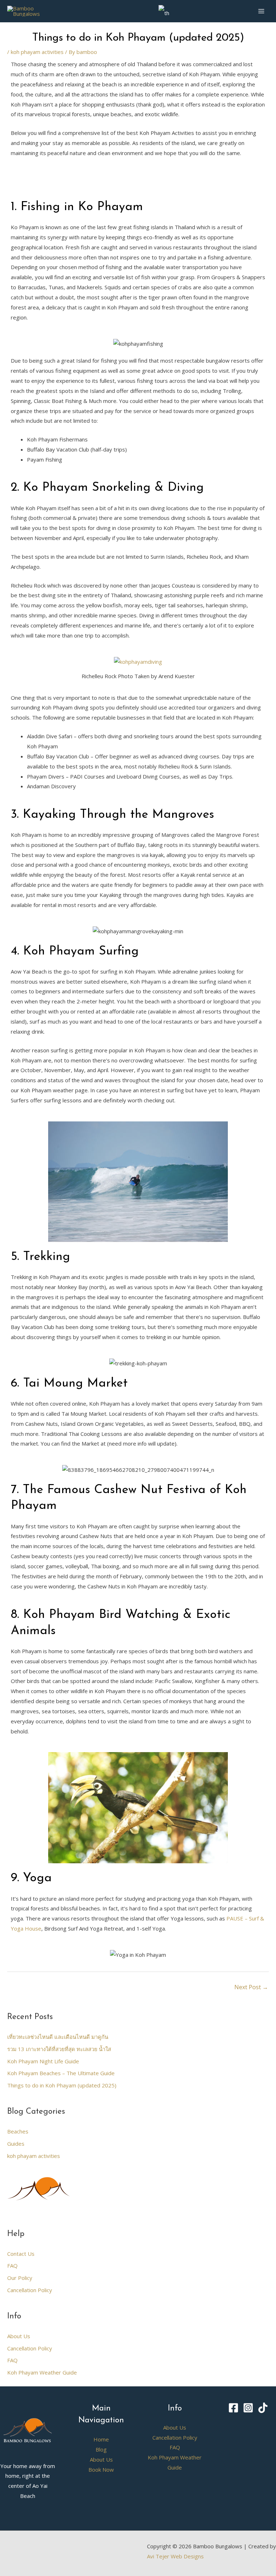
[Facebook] (233, 2408)
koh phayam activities (37, 52)
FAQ (12, 2266)
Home (101, 2439)
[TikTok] (263, 2408)
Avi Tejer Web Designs (175, 2556)
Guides (16, 2144)
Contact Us (21, 2254)
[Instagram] (248, 2408)
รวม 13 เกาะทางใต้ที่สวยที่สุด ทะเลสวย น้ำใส (59, 2049)
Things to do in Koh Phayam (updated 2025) (62, 2085)
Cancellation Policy (30, 2290)
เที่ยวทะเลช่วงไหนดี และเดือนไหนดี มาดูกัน (58, 2037)
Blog (101, 2449)
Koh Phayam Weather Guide (42, 2372)
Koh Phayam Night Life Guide (43, 2061)
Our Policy (20, 2278)
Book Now (101, 2470)
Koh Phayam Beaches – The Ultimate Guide (61, 2073)
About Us (19, 2336)
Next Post (251, 1987)
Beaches (18, 2131)
